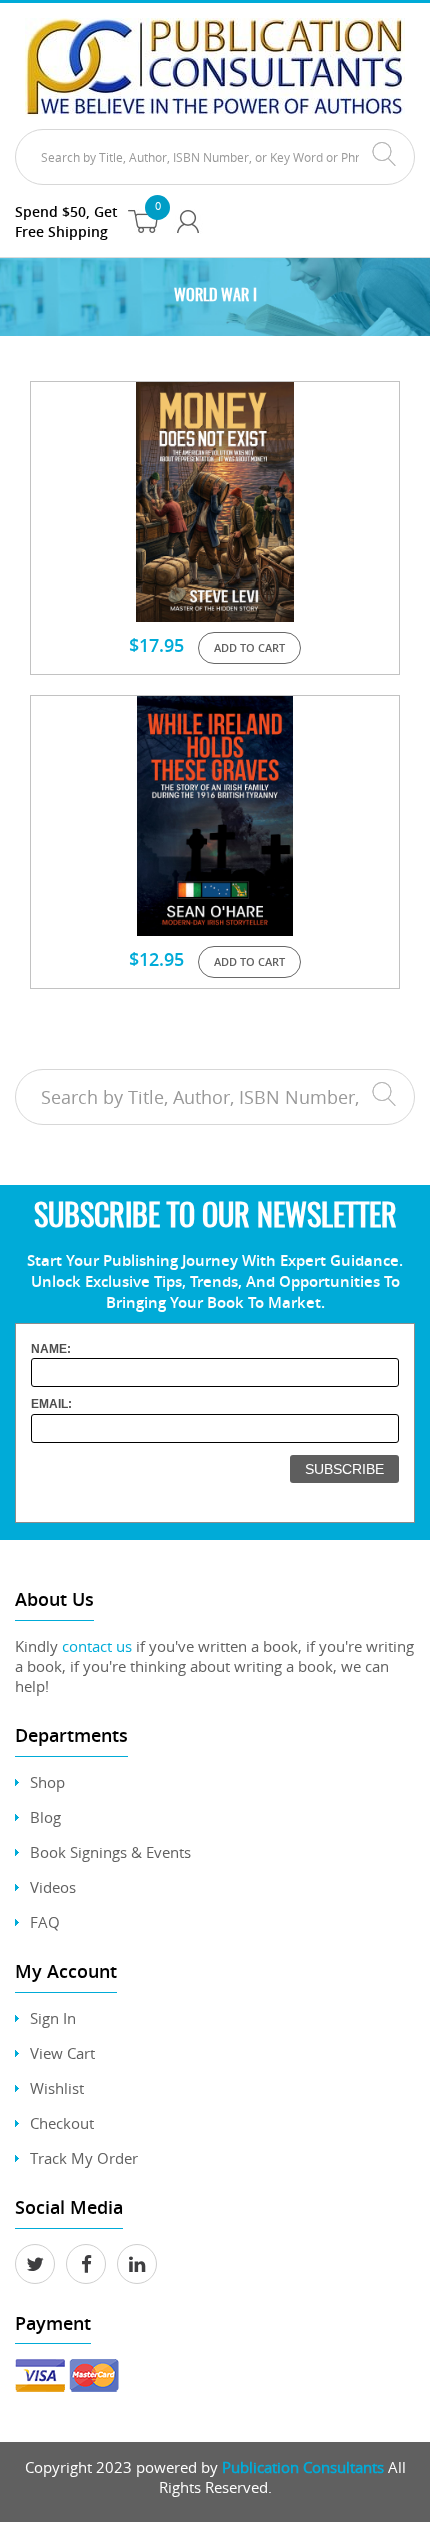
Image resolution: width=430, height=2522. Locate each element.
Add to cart (249, 647)
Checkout (62, 2123)
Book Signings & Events (110, 1852)
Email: (51, 1404)
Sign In (53, 2018)
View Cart (62, 2053)
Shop (47, 1782)
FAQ (45, 1922)
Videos (53, 1887)
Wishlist (57, 2088)
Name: (51, 1349)
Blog (45, 1817)
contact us (97, 1646)
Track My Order (84, 2158)
